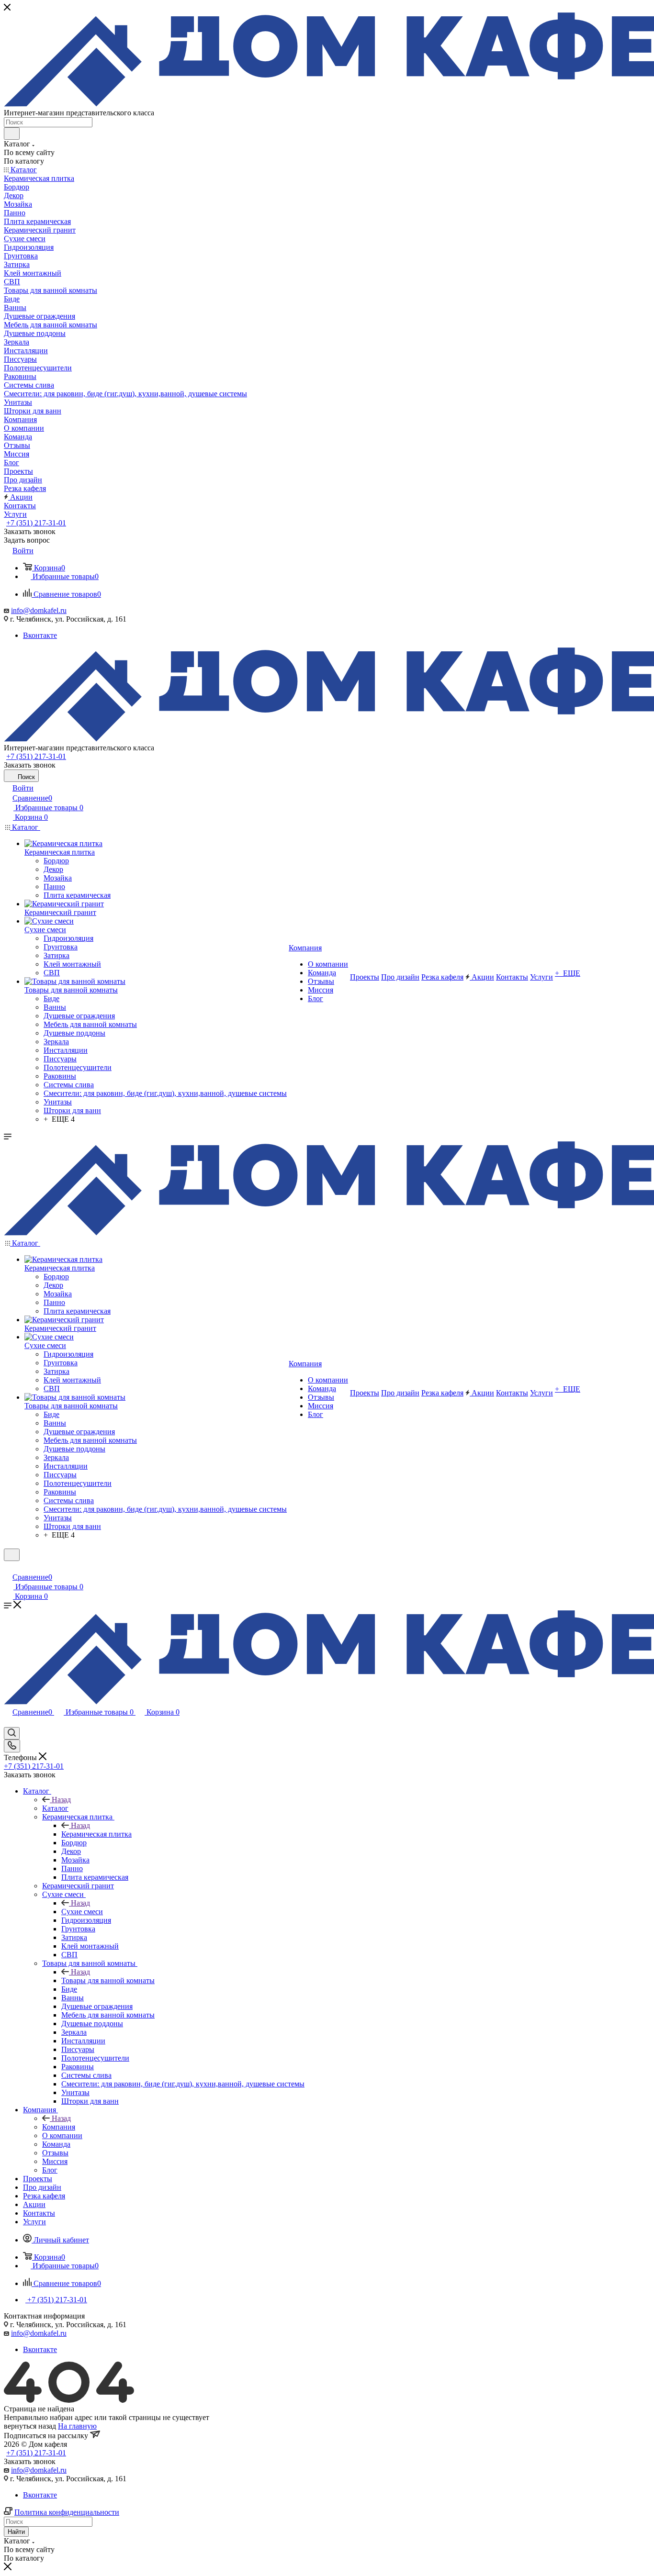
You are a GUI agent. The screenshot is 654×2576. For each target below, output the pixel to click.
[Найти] (12, 134)
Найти (16, 2532)
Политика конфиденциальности (67, 2512)
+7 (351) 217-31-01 (36, 523)
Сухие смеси (82, 1912)
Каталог (55, 1808)
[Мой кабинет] (8, 1567)
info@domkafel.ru (39, 610)
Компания (59, 2127)
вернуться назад (30, 2426)
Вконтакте (40, 635)
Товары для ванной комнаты (108, 1980)
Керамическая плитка (96, 1834)
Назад (61, 1800)
